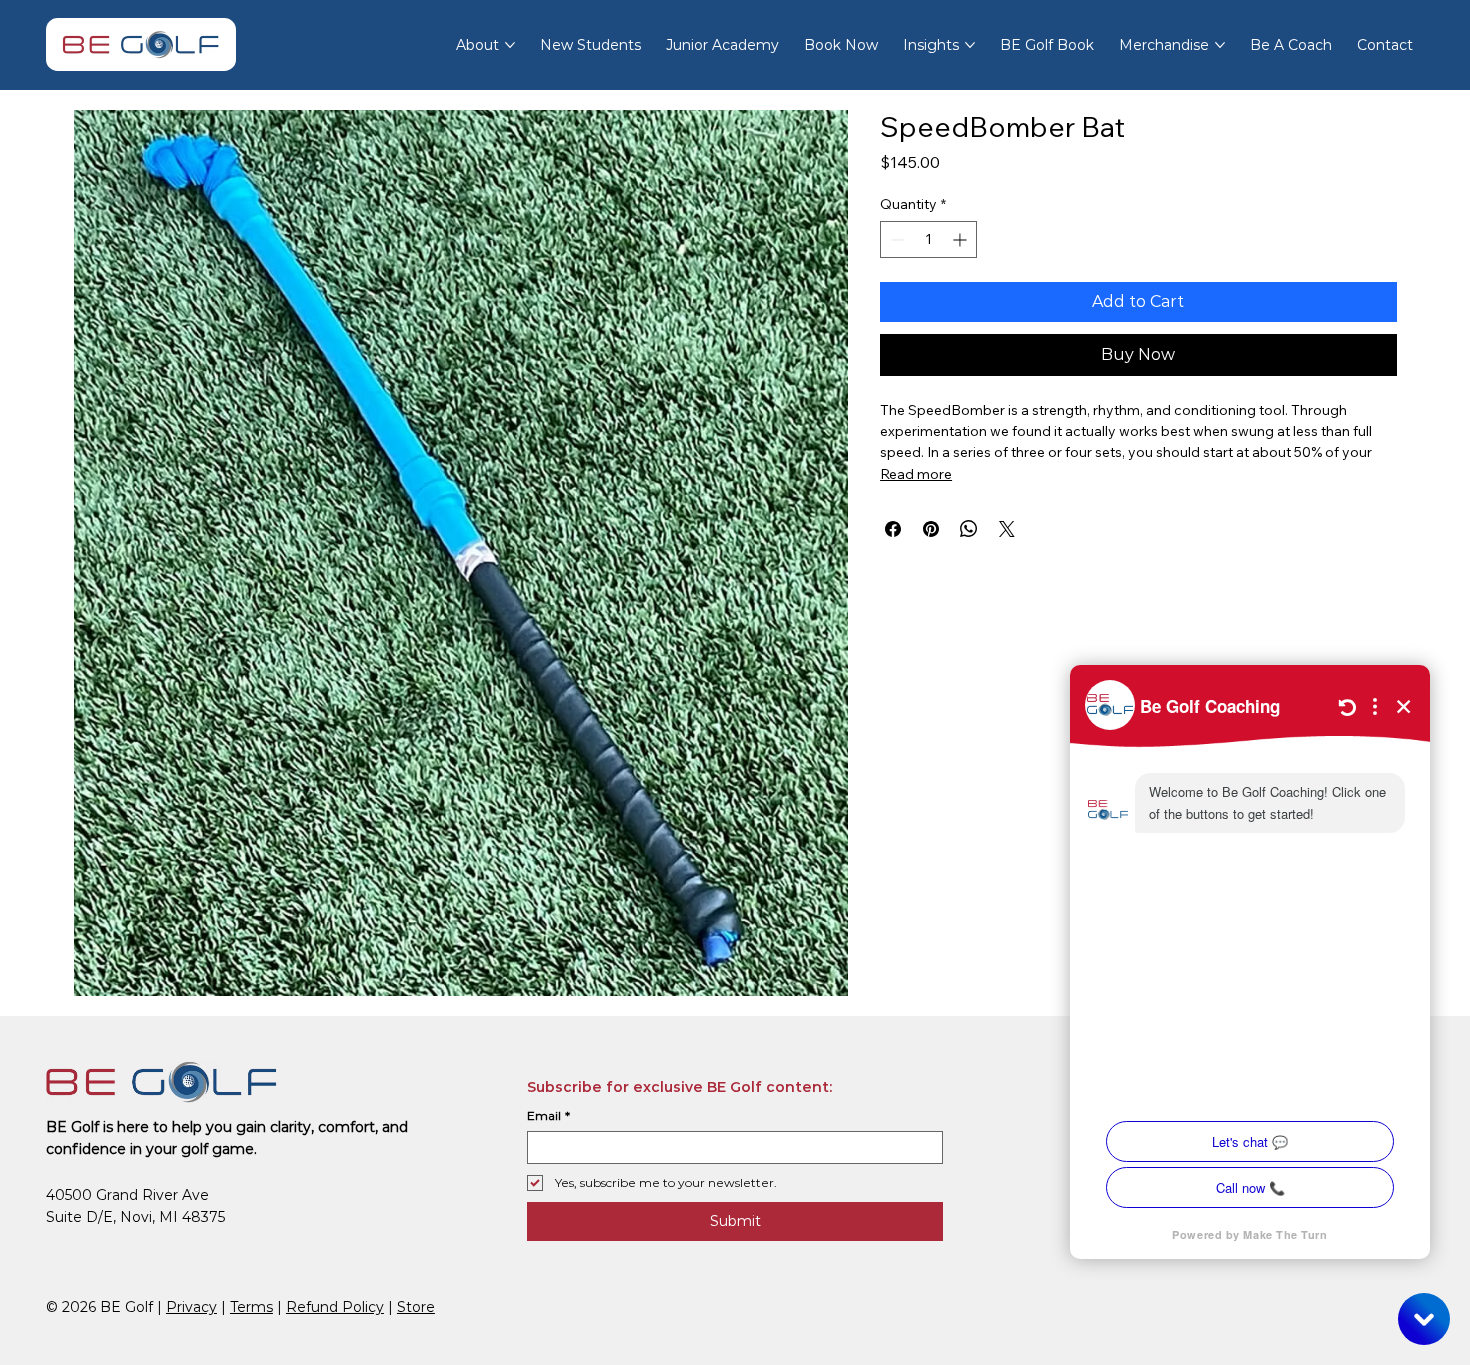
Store (416, 1307)
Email (548, 1115)
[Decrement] (895, 239)
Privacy (191, 1307)
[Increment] (961, 239)
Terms (251, 1307)
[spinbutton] (928, 239)
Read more (916, 474)
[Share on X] (1007, 529)
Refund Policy (335, 1307)
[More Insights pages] (970, 45)
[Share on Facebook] (893, 529)
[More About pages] (510, 45)
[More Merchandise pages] (1220, 45)
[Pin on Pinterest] (931, 529)
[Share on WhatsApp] (969, 529)
